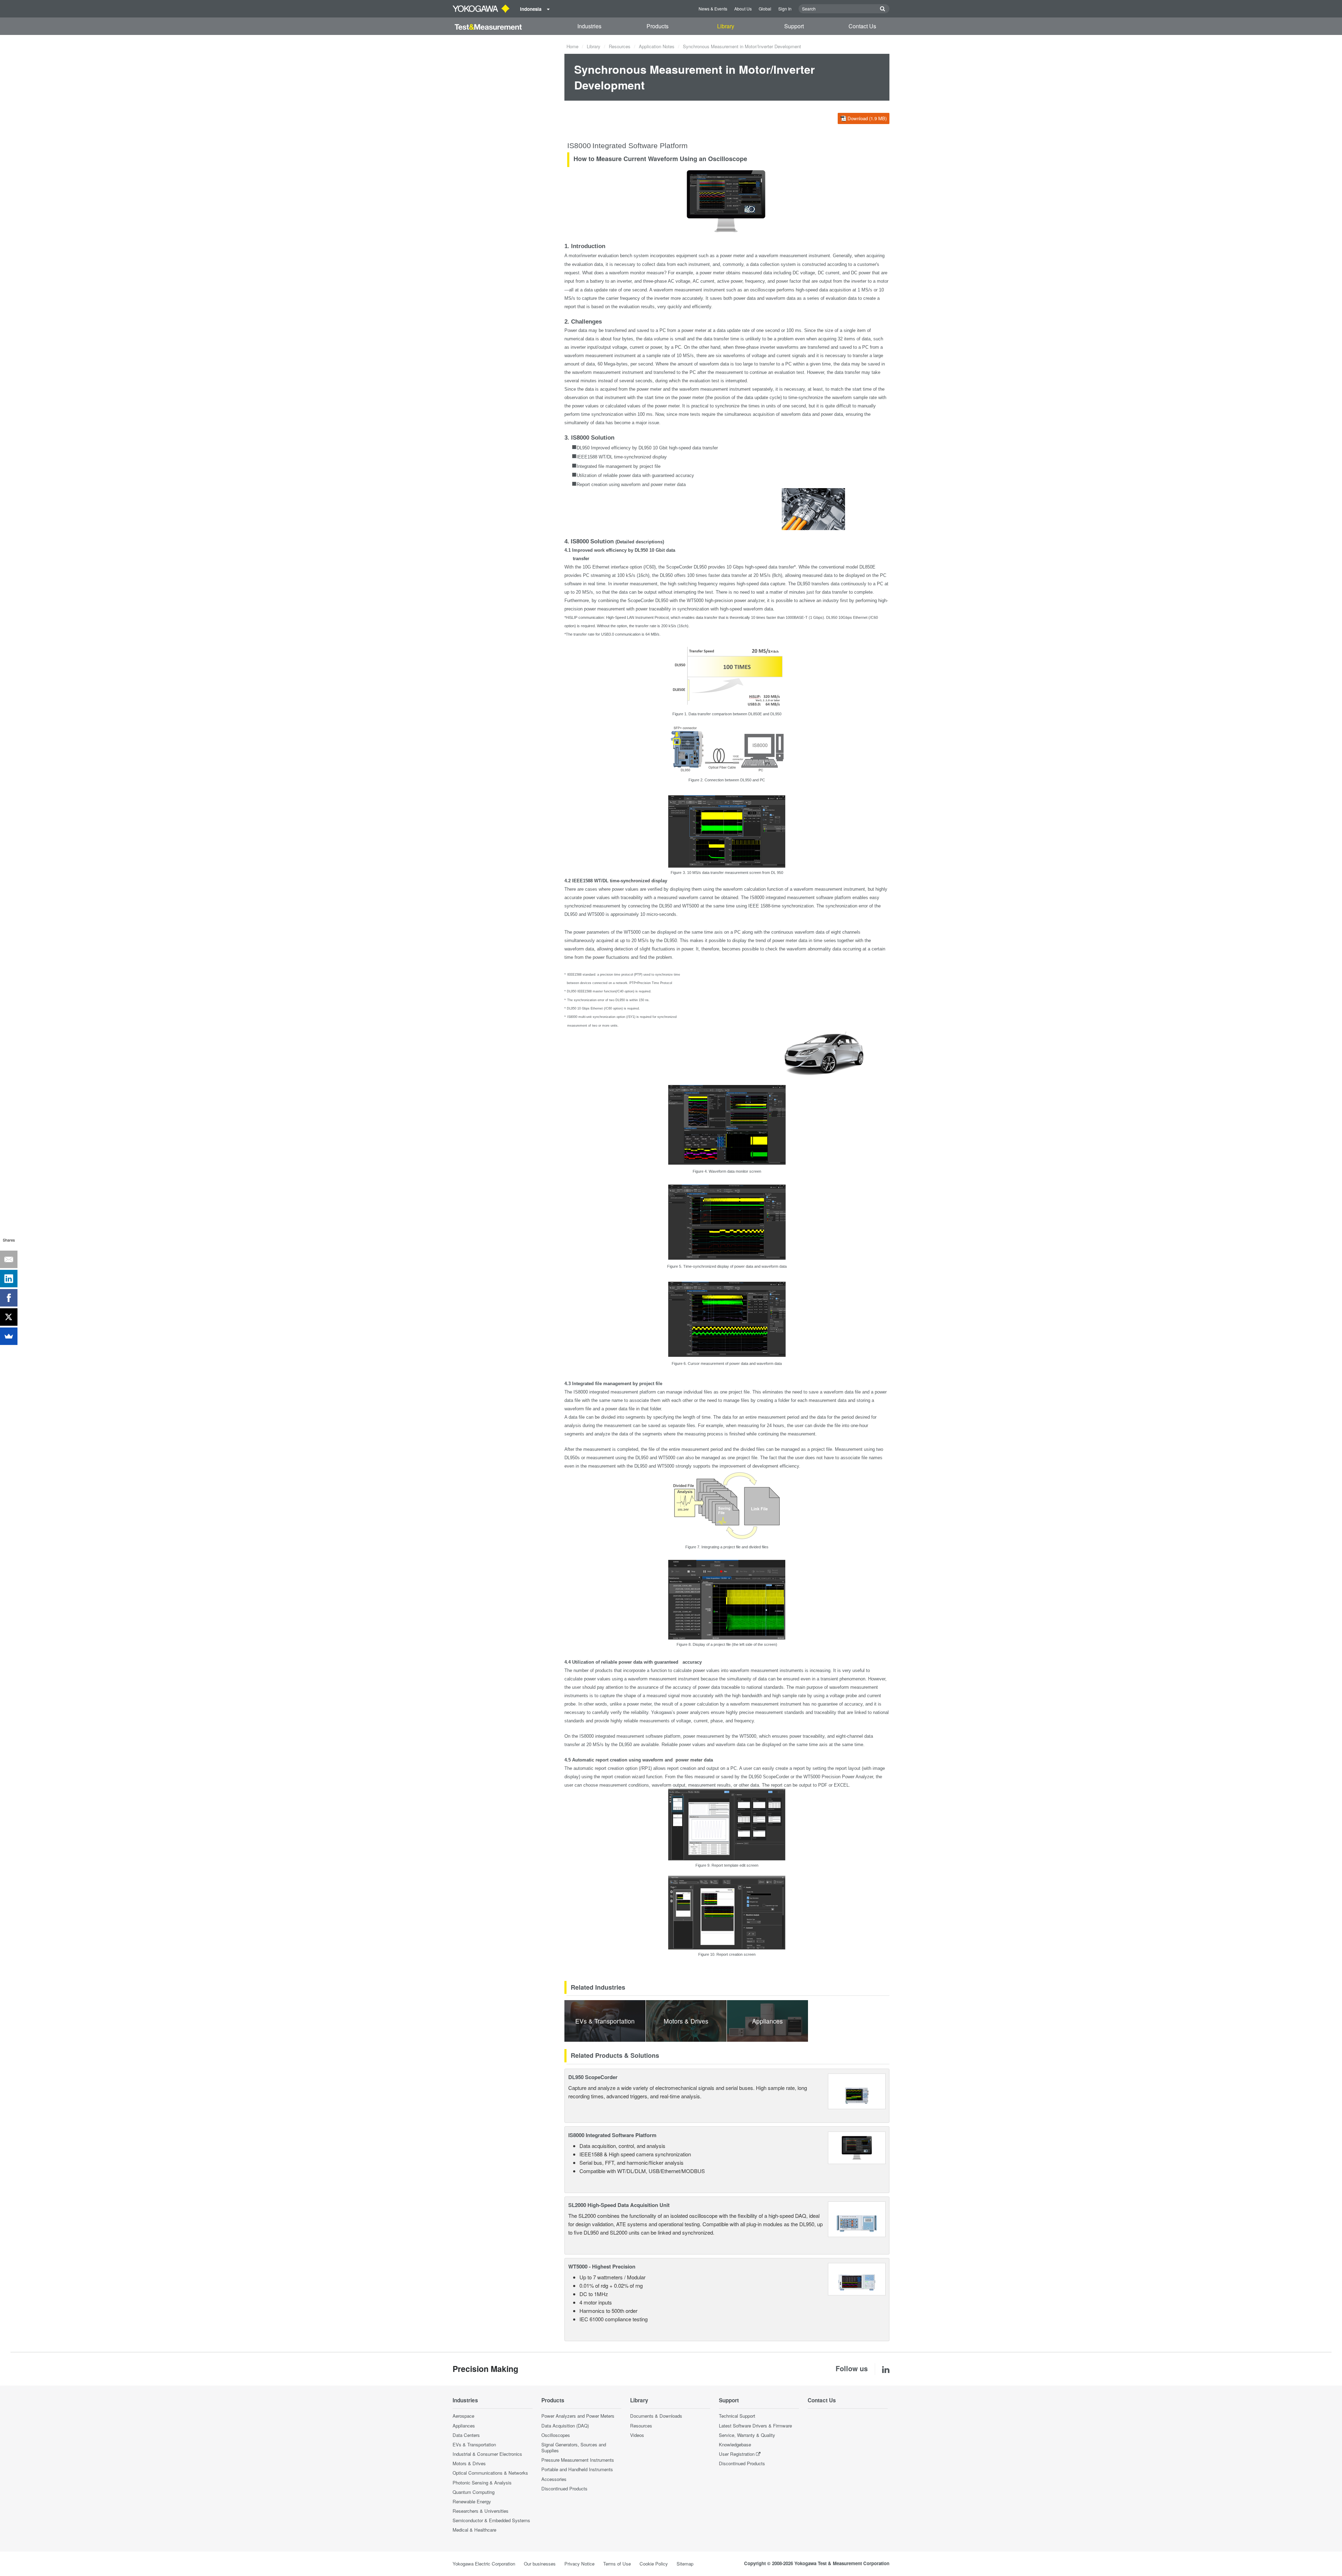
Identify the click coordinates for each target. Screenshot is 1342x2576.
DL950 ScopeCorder (593, 2077)
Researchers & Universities (481, 2511)
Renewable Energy (472, 2501)
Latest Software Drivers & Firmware (755, 2426)
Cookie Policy (654, 2564)
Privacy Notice (579, 2564)
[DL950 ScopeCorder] (857, 2090)
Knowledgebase (735, 2444)
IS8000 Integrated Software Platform (612, 2135)
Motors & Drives (469, 2463)
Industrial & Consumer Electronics (487, 2454)
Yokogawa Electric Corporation (484, 2564)
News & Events (713, 9)
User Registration (737, 2454)
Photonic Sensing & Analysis (482, 2483)
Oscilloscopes (556, 2435)
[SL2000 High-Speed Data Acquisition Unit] (857, 2218)
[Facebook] (9, 1298)
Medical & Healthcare (474, 2530)
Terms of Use (617, 2564)
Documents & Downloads (656, 2416)
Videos (637, 2435)
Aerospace (463, 2416)
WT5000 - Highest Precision (602, 2266)
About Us (743, 9)
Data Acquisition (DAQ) (565, 2426)
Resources (620, 46)
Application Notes (657, 46)
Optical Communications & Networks (490, 2473)
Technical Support (737, 2416)
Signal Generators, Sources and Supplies (574, 2447)
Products (658, 26)
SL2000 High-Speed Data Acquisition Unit (619, 2205)
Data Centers (466, 2435)
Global (765, 9)
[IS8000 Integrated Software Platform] (857, 2147)
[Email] (9, 1259)
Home (572, 46)
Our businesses (540, 2564)
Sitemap (685, 2564)
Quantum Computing (474, 2492)
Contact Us (862, 26)
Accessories (554, 2479)
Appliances (464, 2426)
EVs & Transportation (474, 2444)
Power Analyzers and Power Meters (578, 2416)
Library (726, 26)
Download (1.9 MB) (867, 118)
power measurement (604, 609)
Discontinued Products (564, 2488)
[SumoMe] (9, 1336)
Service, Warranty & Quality (747, 2435)
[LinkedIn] (9, 1279)
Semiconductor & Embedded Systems (491, 2520)
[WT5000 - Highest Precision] (857, 2278)
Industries (589, 26)
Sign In (785, 9)
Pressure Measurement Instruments (578, 2460)
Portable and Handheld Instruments (577, 2469)
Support (794, 26)
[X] (9, 1317)
